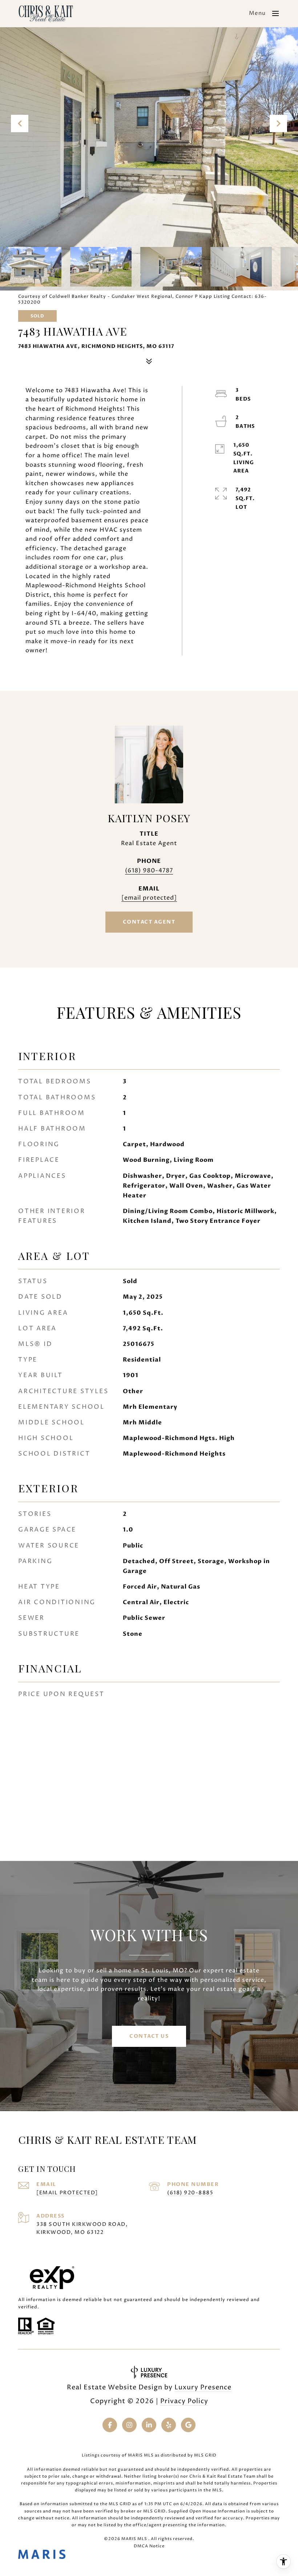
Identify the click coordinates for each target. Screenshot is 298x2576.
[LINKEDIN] (149, 2425)
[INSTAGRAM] (129, 2425)
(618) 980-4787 (149, 871)
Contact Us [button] (149, 2036)
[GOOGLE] (188, 2425)
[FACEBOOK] (110, 2425)
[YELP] (169, 2425)
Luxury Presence (203, 2387)
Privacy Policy (184, 2401)
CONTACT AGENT (149, 922)
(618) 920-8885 (190, 2193)
